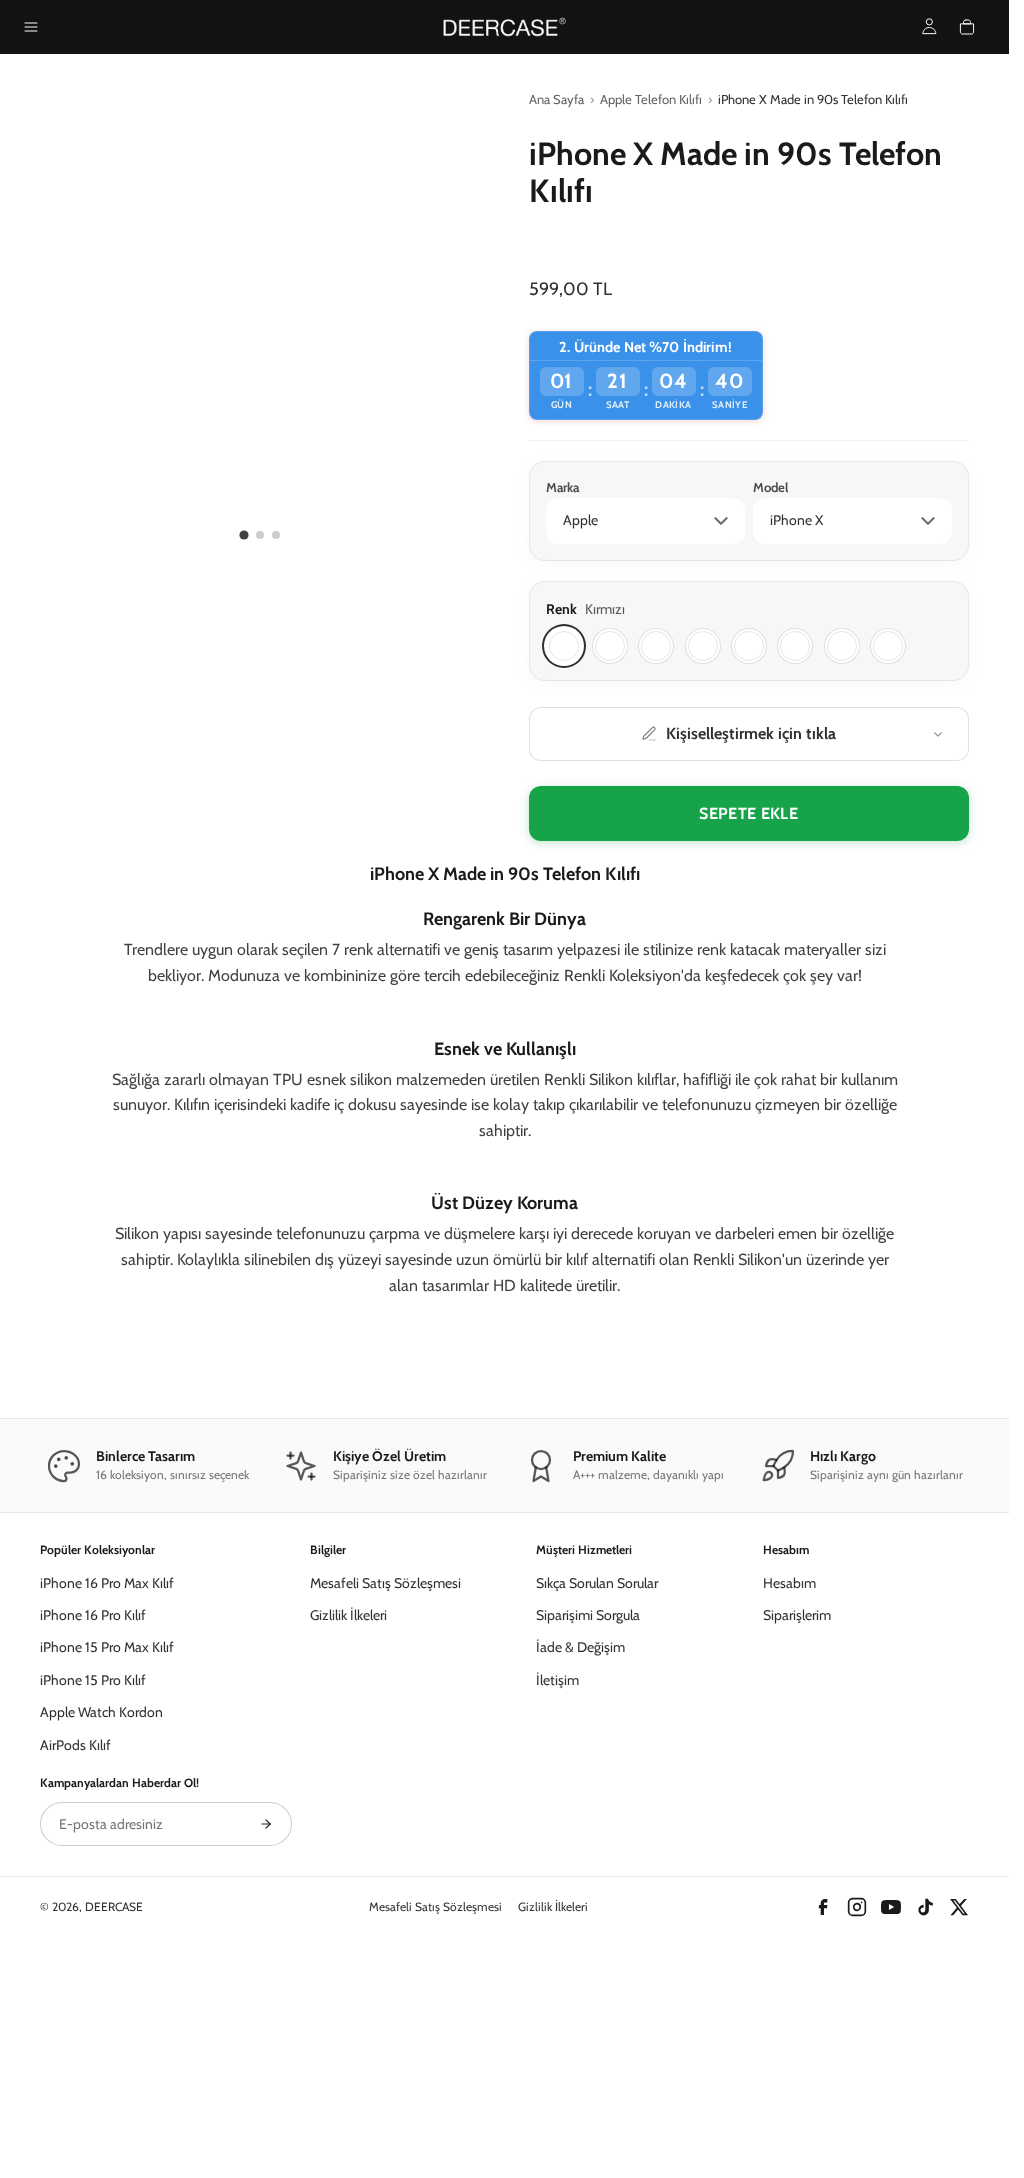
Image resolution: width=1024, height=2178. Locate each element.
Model (770, 487)
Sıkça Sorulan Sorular (597, 1795)
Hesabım (789, 1795)
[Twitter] (959, 2120)
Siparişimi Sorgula (588, 1827)
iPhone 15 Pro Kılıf (93, 1892)
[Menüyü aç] (31, 27)
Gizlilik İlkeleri (348, 1827)
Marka (562, 487)
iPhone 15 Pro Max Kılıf (107, 1860)
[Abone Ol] (266, 2037)
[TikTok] (925, 2120)
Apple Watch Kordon (101, 1924)
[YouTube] (891, 2120)
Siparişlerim (797, 1827)
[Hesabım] (929, 26)
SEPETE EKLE (748, 813)
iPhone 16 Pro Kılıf (93, 1827)
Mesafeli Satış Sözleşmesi (385, 1795)
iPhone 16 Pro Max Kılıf (107, 1795)
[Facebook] (823, 2120)
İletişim (557, 1892)
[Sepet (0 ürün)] (967, 27)
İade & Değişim (580, 1860)
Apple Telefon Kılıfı (651, 99)
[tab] (244, 534)
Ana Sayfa (556, 99)
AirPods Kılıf (75, 1957)
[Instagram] (857, 2120)
